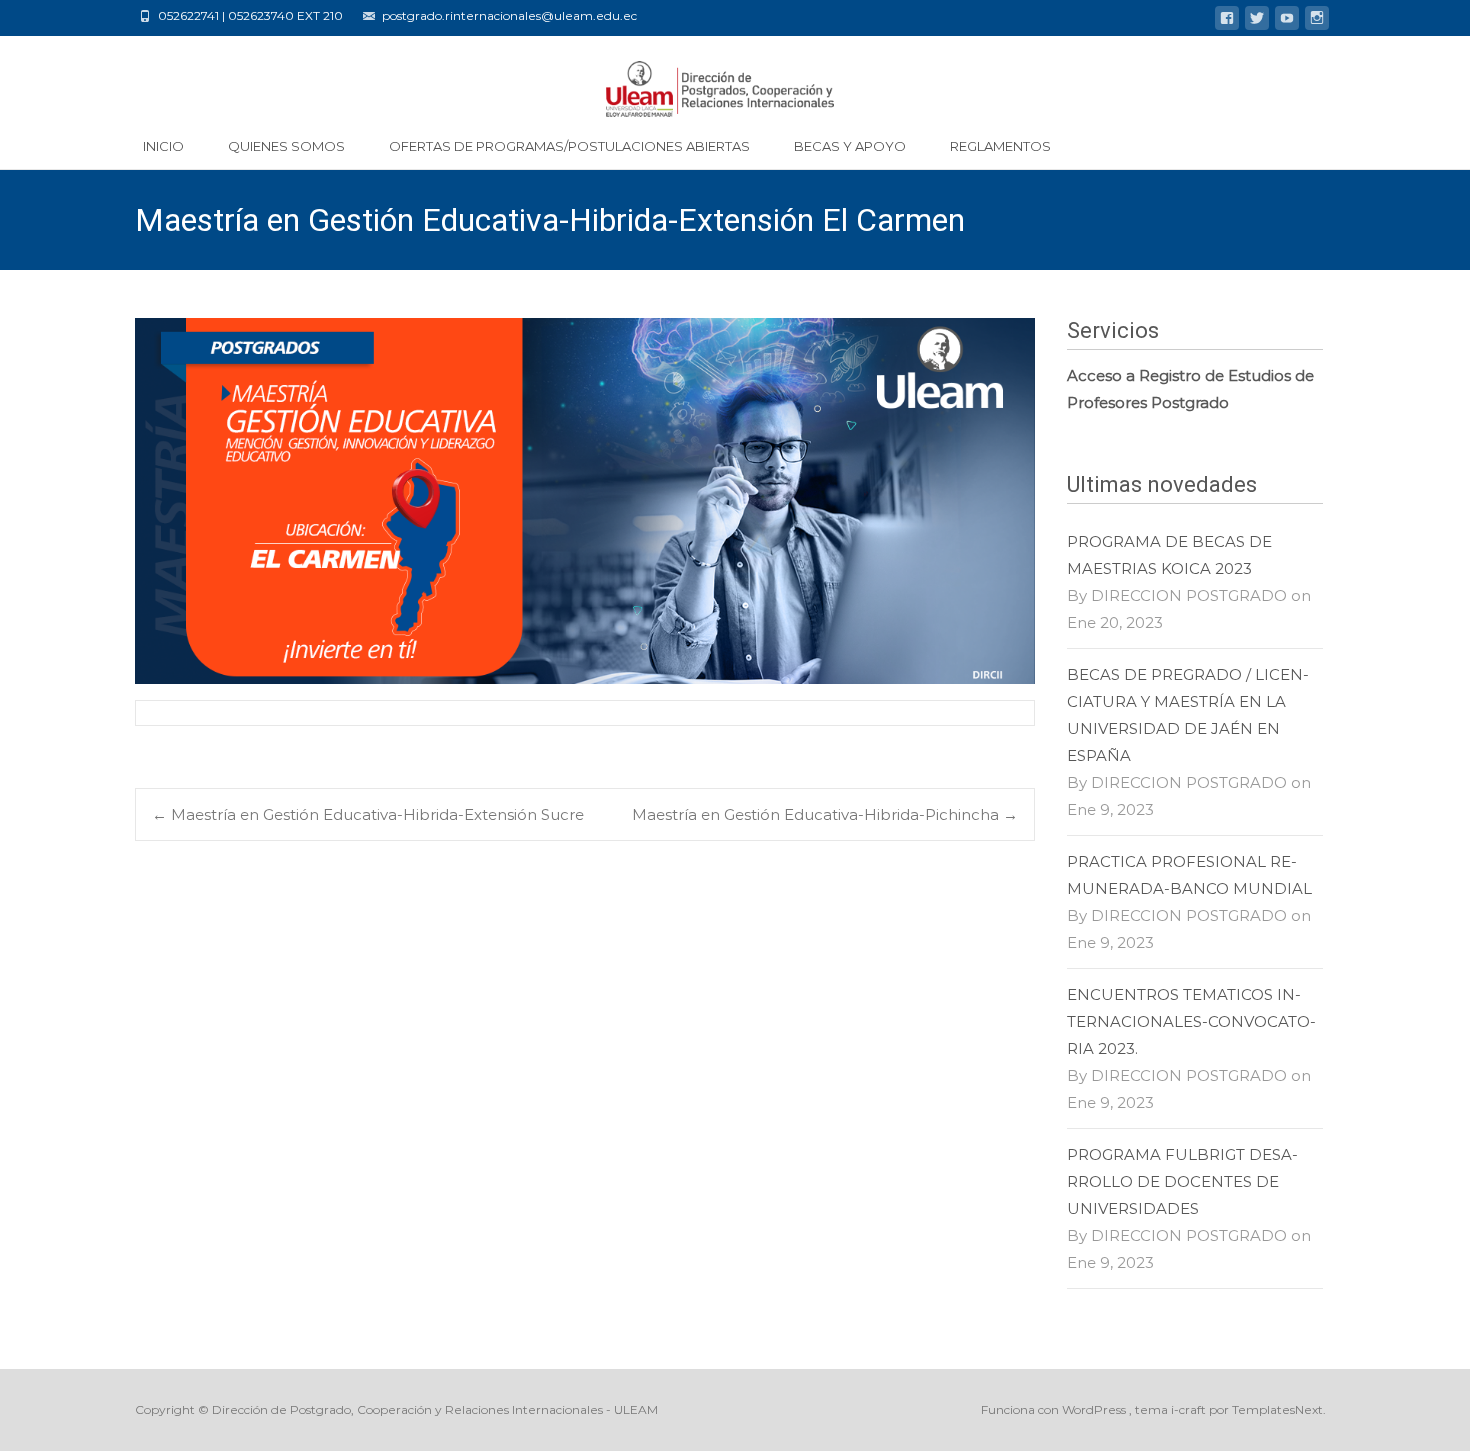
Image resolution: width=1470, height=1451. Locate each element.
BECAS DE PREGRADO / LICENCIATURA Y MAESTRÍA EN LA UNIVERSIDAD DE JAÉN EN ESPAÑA (1188, 715)
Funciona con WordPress (1055, 1409)
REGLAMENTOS (1000, 146)
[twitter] (1257, 21)
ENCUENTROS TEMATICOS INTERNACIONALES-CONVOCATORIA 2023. (1191, 1021)
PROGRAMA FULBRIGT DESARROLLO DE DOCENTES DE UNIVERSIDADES (1182, 1181)
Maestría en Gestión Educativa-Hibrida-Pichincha (825, 814)
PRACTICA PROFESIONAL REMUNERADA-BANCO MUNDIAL (1189, 875)
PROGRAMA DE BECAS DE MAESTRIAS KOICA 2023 (1169, 555)
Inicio (163, 146)
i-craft (1190, 1409)
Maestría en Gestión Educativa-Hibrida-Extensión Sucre (368, 814)
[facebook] (1227, 21)
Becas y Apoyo (850, 146)
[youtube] (1287, 21)
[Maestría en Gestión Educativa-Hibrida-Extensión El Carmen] (585, 501)
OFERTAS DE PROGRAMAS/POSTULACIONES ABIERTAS (569, 146)
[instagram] (1317, 21)
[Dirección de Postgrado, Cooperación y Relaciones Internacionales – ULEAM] (735, 80)
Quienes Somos (286, 146)
